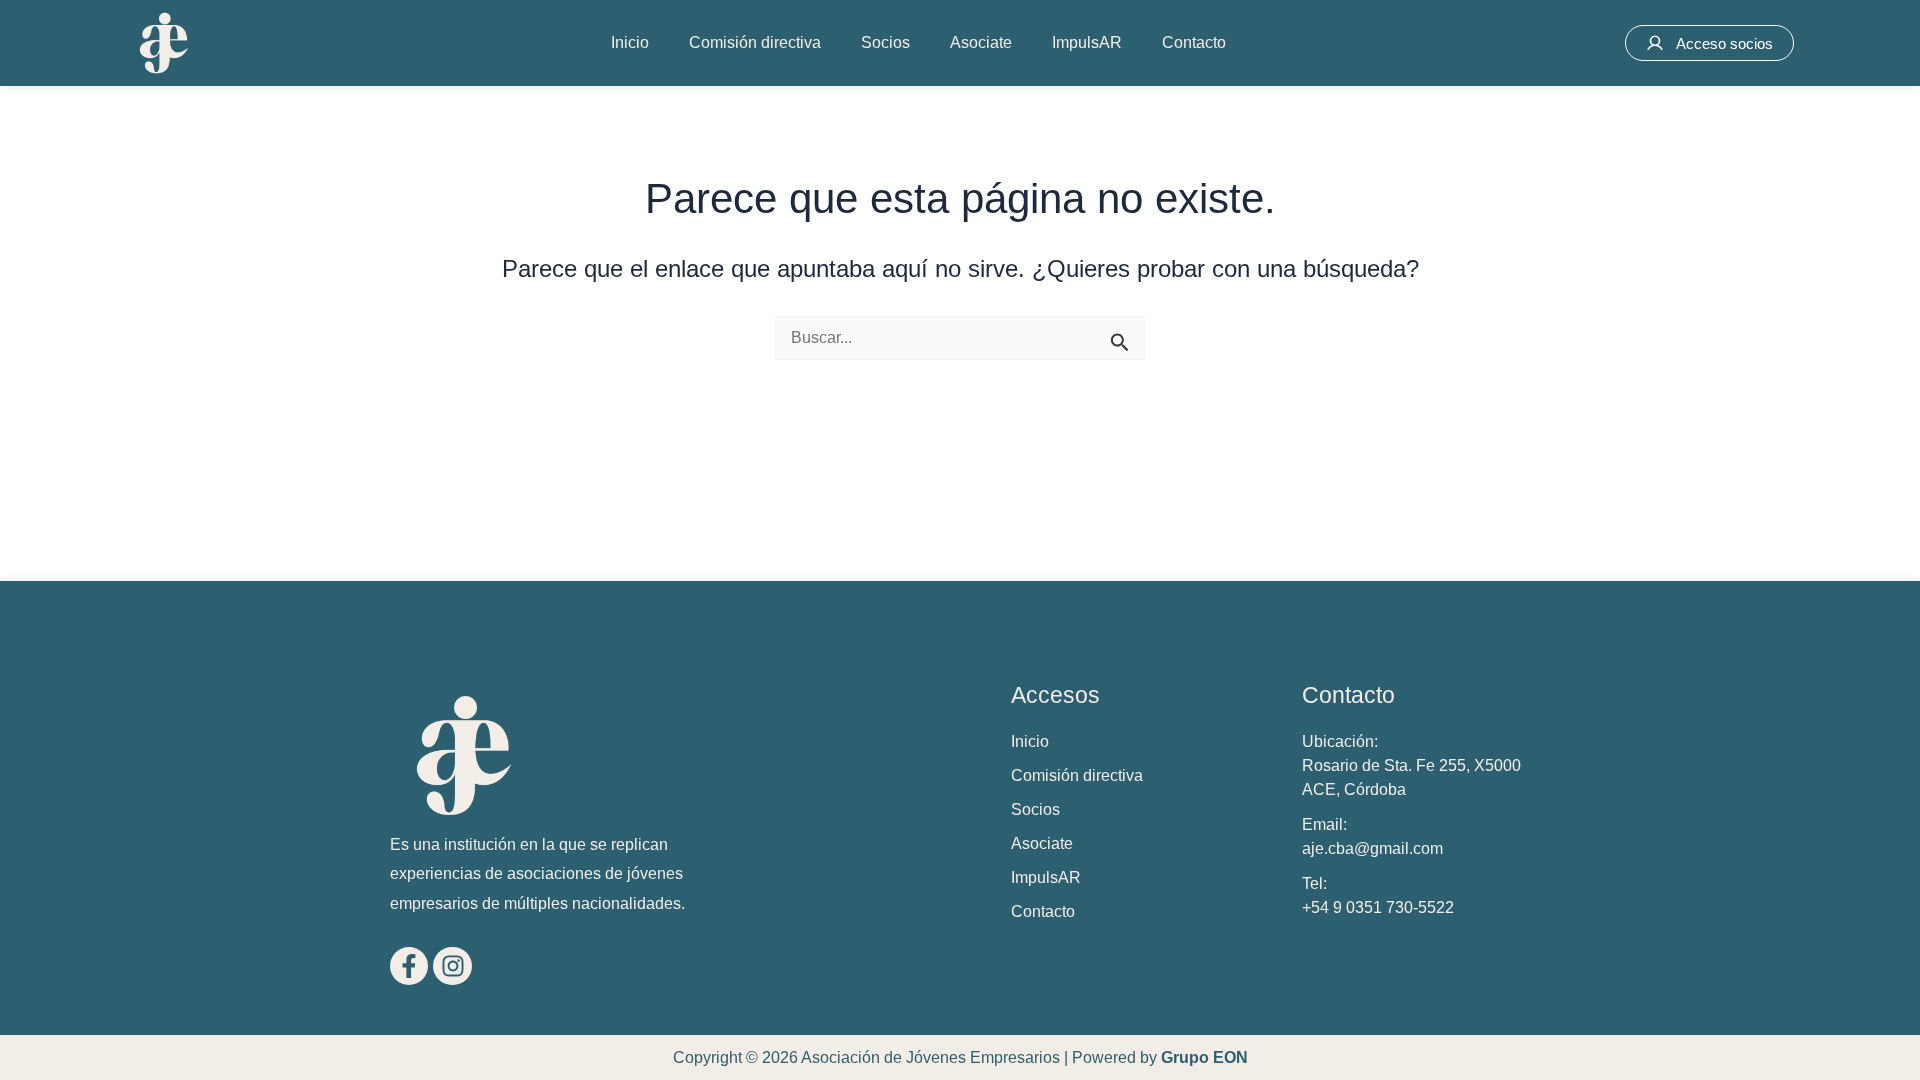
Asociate (981, 42)
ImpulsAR (1087, 42)
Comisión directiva (755, 42)
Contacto (1194, 42)
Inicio (630, 42)
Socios (885, 42)
